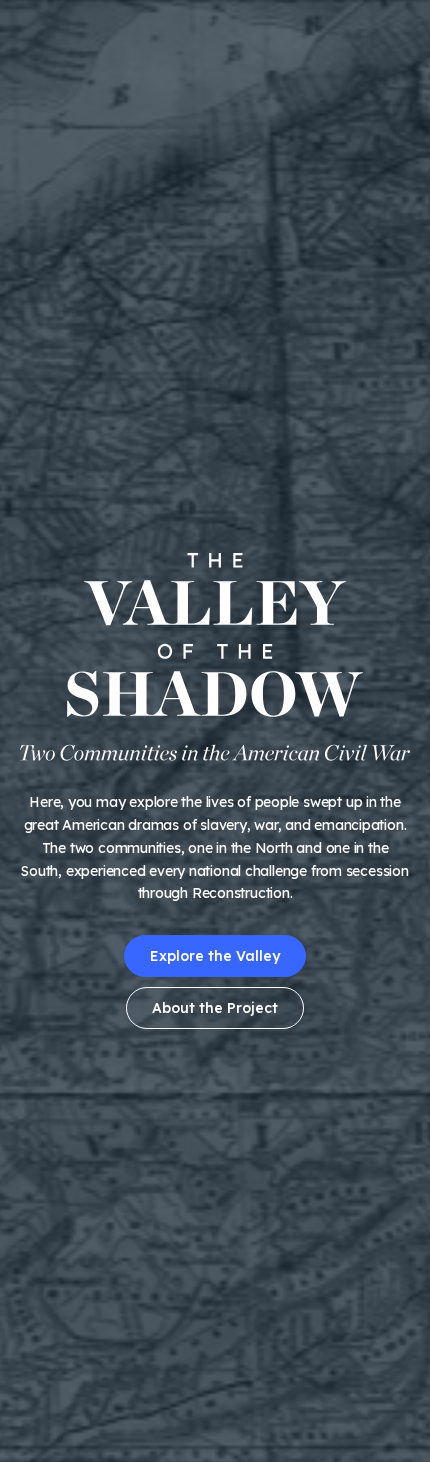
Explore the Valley (215, 956)
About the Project (215, 1008)
